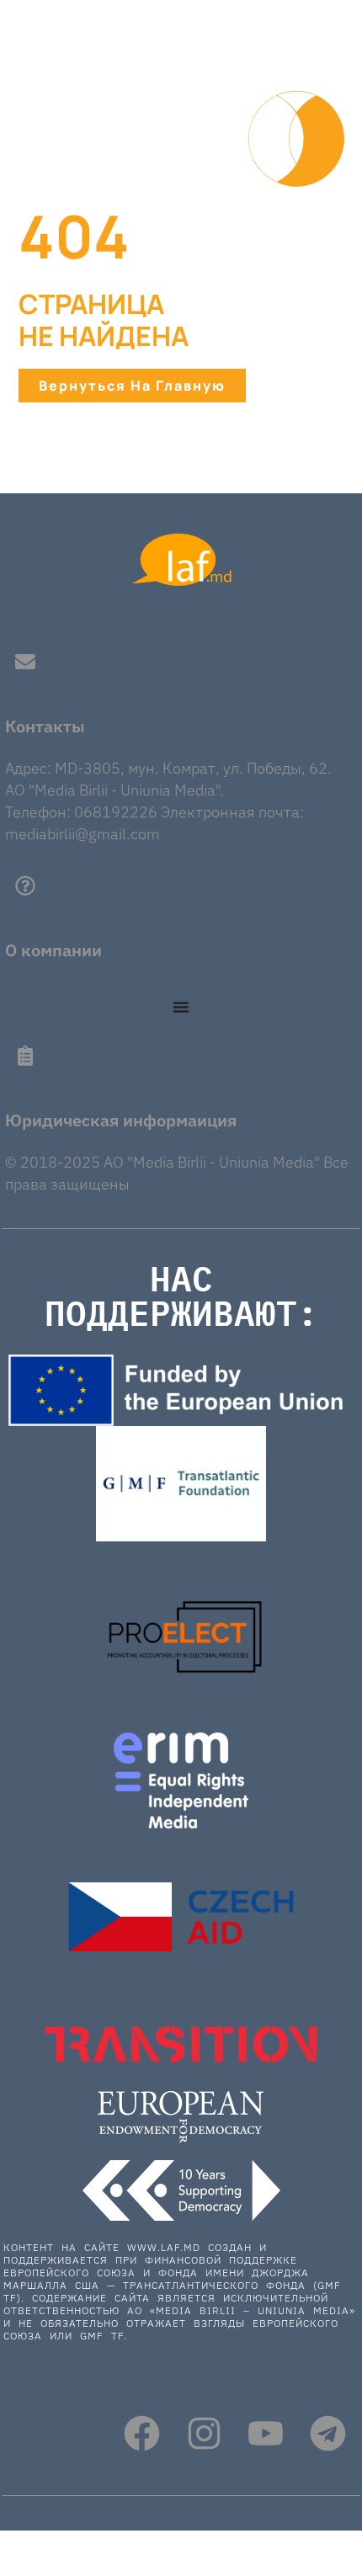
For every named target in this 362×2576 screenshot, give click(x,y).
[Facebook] (142, 2433)
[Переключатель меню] (181, 1007)
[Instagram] (204, 2433)
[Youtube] (266, 2433)
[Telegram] (328, 2433)
